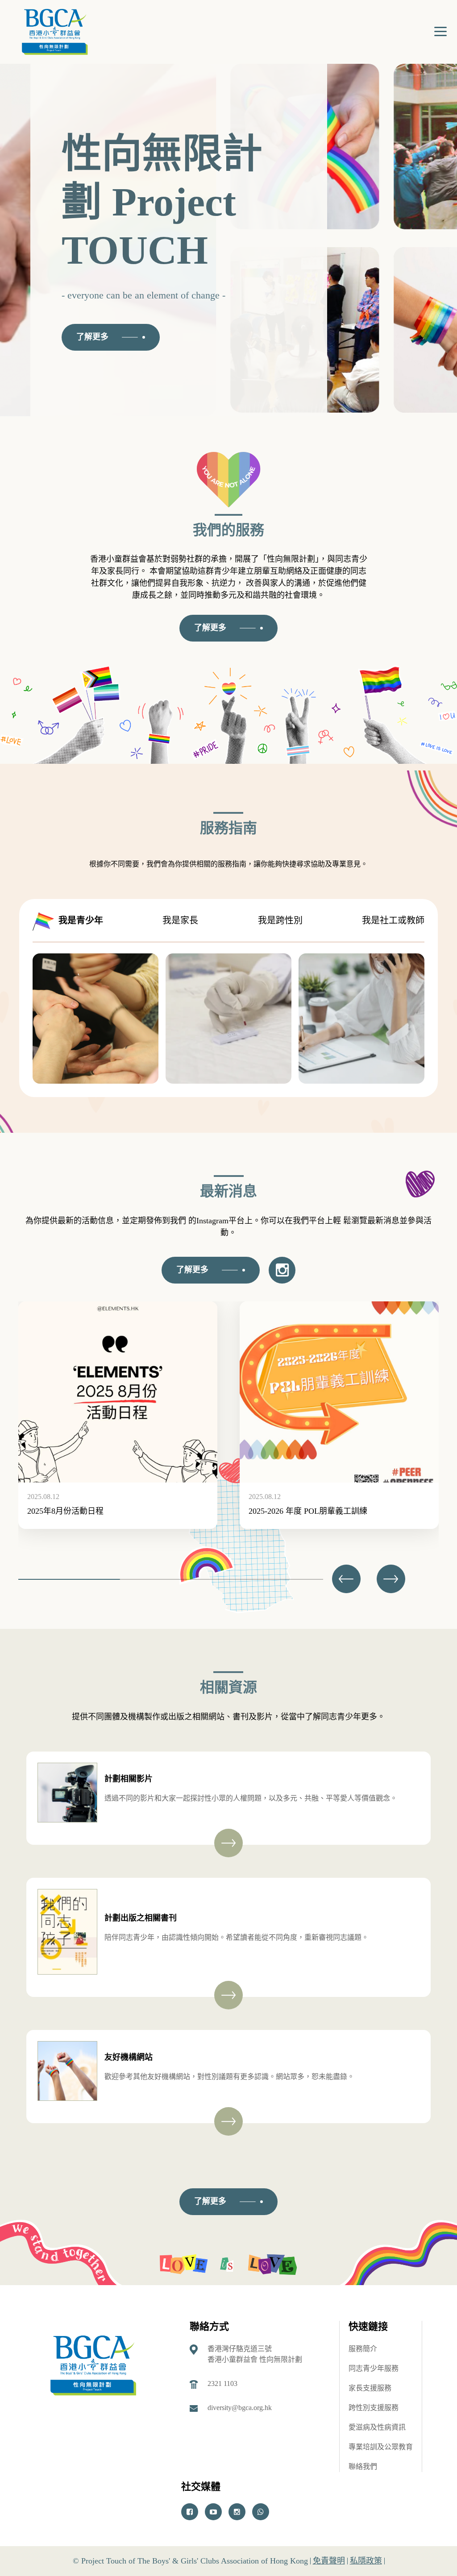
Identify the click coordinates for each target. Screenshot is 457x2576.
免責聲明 (329, 2561)
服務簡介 (363, 2349)
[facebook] (190, 2512)
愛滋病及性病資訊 (377, 2427)
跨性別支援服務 (374, 2408)
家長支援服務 (370, 2388)
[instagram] (237, 2512)
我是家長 (180, 920)
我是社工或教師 (393, 920)
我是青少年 (81, 920)
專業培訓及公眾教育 (381, 2447)
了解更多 (92, 337)
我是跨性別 (280, 920)
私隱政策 (366, 2561)
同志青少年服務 (374, 2368)
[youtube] (213, 2512)
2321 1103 (222, 2383)
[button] (391, 1579)
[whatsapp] (261, 2512)
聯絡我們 (363, 2466)
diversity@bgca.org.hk (240, 2408)
